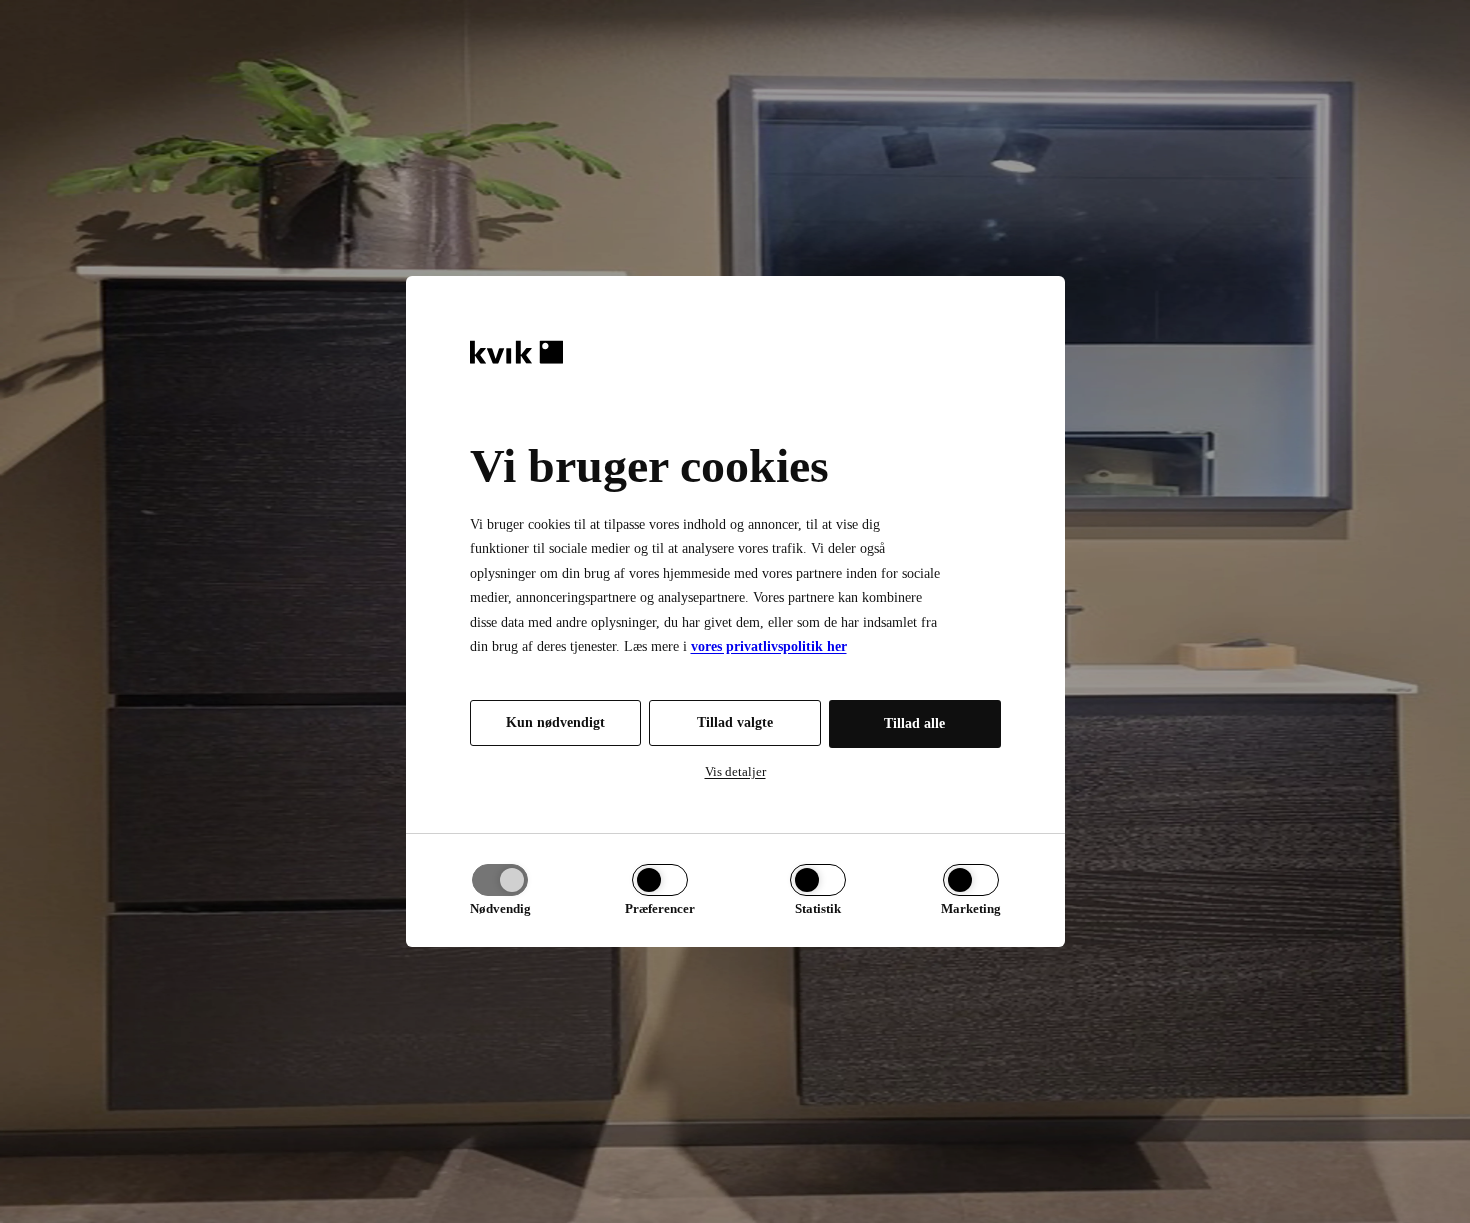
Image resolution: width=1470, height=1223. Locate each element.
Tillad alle (914, 723)
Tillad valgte (735, 722)
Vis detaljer (735, 771)
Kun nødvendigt (555, 722)
